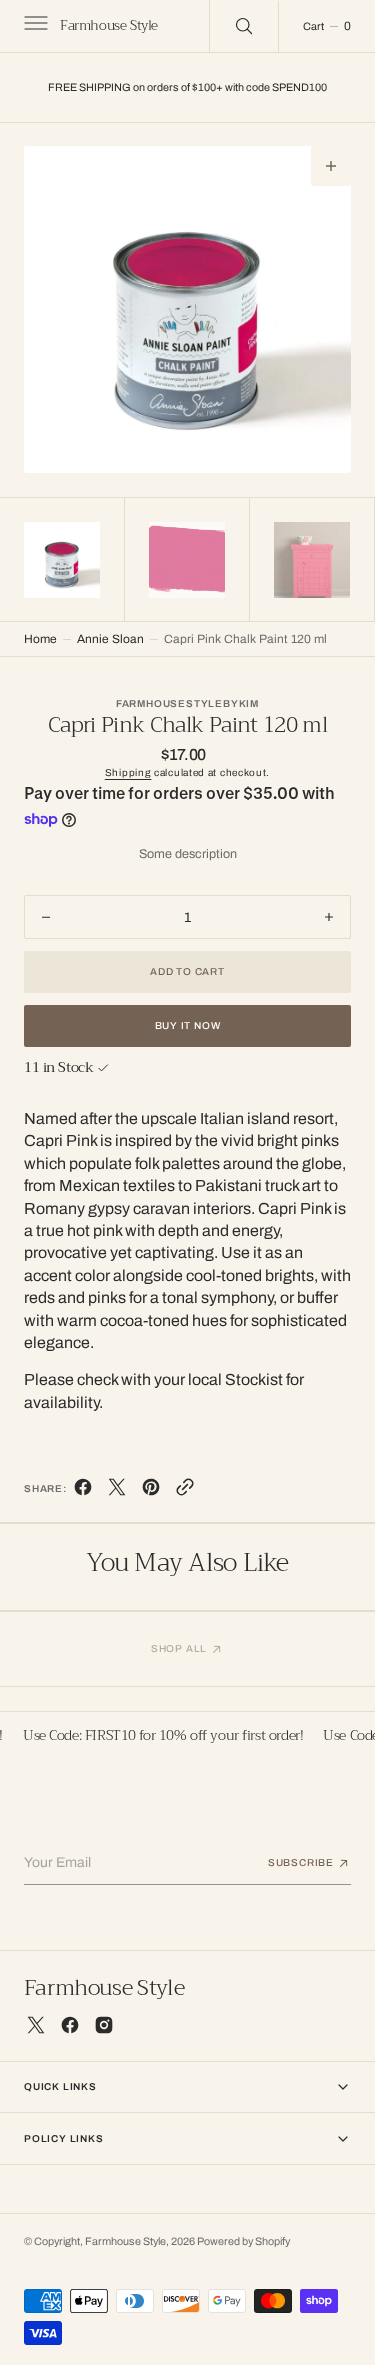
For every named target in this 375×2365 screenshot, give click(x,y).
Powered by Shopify (243, 2241)
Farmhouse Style (125, 2241)
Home (40, 639)
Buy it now (188, 1025)
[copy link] (185, 1491)
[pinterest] (151, 1491)
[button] (34, 26)
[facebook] (83, 1491)
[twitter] (117, 1491)
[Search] (244, 26)
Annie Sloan (110, 639)
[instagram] (104, 2025)
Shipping (128, 772)
